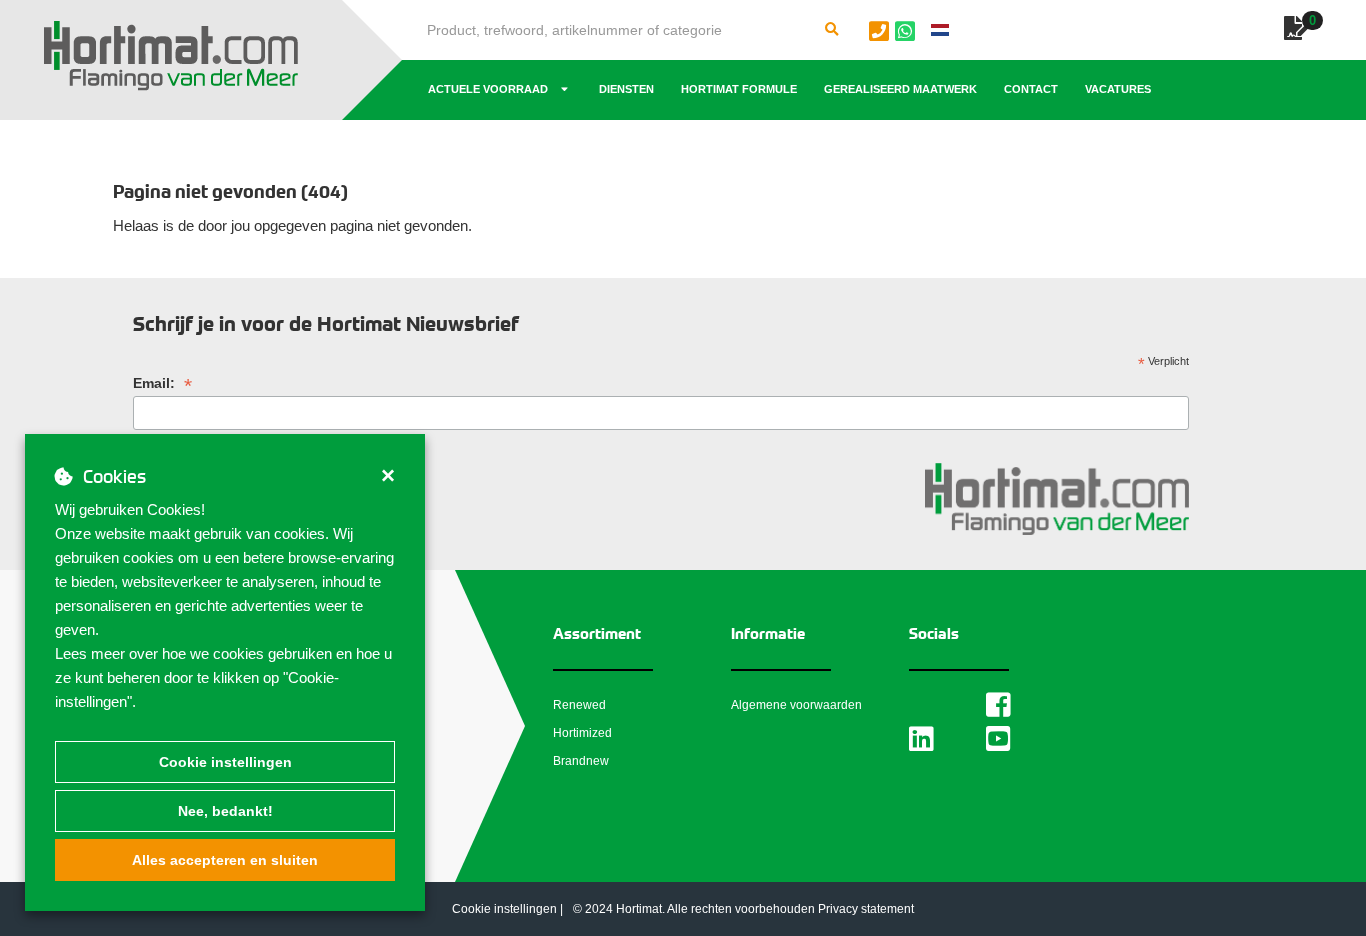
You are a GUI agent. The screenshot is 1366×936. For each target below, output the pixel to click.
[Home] (171, 56)
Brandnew (581, 761)
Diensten (626, 89)
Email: (162, 383)
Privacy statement (866, 909)
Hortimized (582, 733)
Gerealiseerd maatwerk (900, 89)
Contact (1031, 89)
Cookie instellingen (225, 762)
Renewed (579, 705)
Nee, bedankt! (225, 811)
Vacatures (1118, 89)
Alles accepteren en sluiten (225, 860)
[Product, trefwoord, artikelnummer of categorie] (832, 30)
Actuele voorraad (488, 89)
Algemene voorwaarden (796, 705)
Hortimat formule (739, 89)
